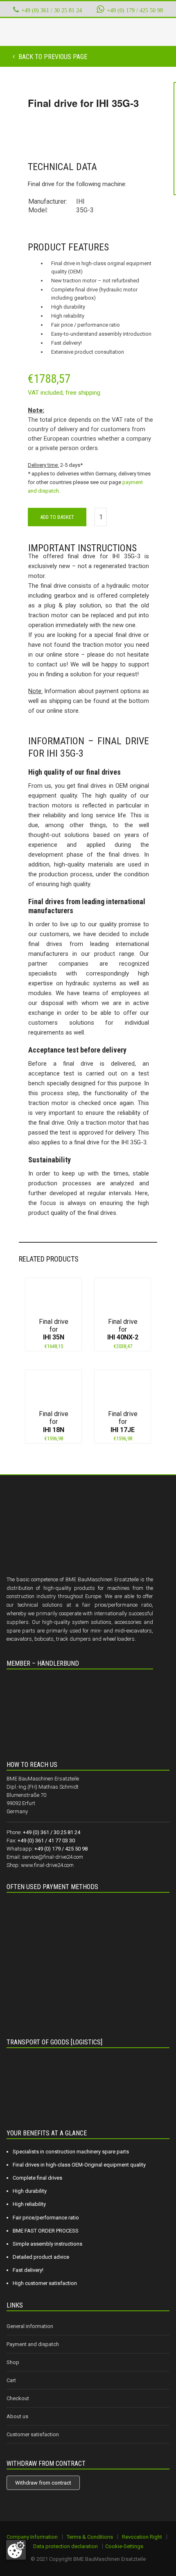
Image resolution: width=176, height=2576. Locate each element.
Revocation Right (142, 2537)
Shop (13, 2362)
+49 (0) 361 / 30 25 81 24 (52, 10)
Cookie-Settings (124, 2546)
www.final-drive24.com (47, 1865)
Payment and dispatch (33, 2344)
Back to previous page (52, 57)
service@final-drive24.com (53, 1857)
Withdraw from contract (43, 2483)
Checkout (18, 2398)
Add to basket (57, 517)
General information (30, 2326)
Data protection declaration (65, 2546)
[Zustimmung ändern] (16, 2550)
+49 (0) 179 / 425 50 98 (135, 10)
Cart (11, 2380)
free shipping (83, 393)
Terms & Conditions (90, 2537)
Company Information (32, 2537)
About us (17, 2416)
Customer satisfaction (33, 2434)
